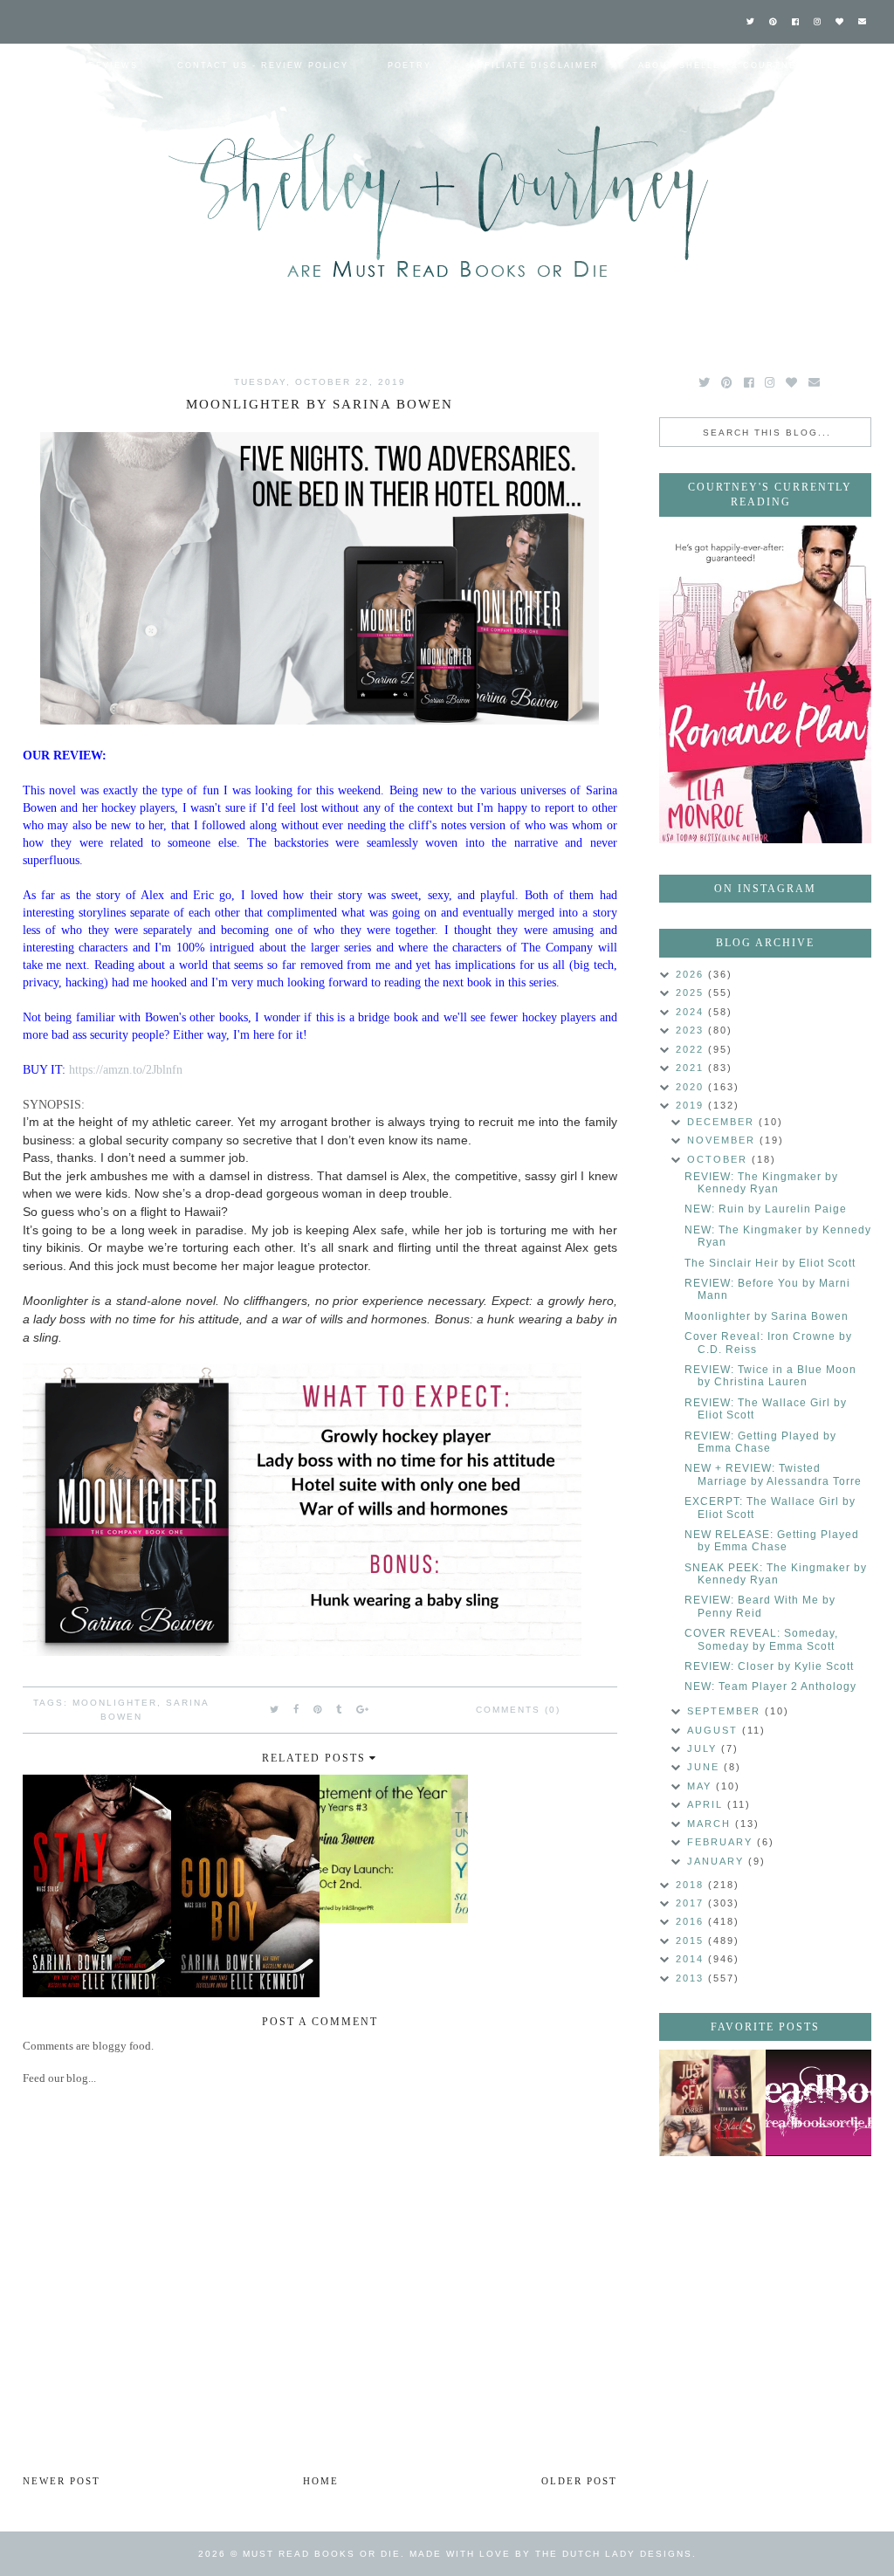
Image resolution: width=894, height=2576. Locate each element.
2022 (692, 1049)
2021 (692, 1068)
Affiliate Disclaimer (535, 65)
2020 (692, 1087)
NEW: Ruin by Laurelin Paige (766, 1209)
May (701, 1786)
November (723, 1140)
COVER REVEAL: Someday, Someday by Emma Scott (761, 1639)
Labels (38, 109)
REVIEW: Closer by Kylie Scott (769, 1666)
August (715, 1730)
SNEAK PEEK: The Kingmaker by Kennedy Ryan (776, 1574)
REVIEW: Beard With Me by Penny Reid (760, 1606)
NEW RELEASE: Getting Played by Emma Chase (772, 1541)
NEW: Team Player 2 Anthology (770, 1686)
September (726, 1711)
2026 (692, 974)
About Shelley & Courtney (721, 65)
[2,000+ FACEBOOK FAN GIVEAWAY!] (819, 2103)
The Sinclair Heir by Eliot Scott (770, 1263)
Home (33, 65)
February (722, 1842)
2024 (692, 1012)
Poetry (409, 65)
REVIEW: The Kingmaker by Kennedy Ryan (761, 1183)
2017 (692, 1903)
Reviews (113, 65)
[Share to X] (275, 1709)
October (719, 1159)
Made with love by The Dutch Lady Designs (551, 2554)
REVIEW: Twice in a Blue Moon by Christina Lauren (770, 1376)
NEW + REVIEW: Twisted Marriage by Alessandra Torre (773, 1474)
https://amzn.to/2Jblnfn (126, 1069)
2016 (692, 1921)
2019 (692, 1105)
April (707, 1804)
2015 (692, 1941)
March (711, 1824)
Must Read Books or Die (322, 2554)
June (705, 1767)
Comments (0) (518, 1710)
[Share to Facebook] (297, 1709)
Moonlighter (115, 1703)
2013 (692, 1978)
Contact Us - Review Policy (263, 65)
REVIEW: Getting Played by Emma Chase (760, 1442)
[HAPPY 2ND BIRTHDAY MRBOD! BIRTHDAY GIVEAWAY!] (712, 2103)
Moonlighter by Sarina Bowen (767, 1316)
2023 (692, 1030)
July (704, 1748)
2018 (692, 1885)
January (718, 1861)
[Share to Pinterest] (318, 1709)
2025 (692, 993)
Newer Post (62, 2481)
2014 (692, 1959)
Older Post (579, 2481)
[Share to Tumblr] (340, 1709)
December (723, 1122)
